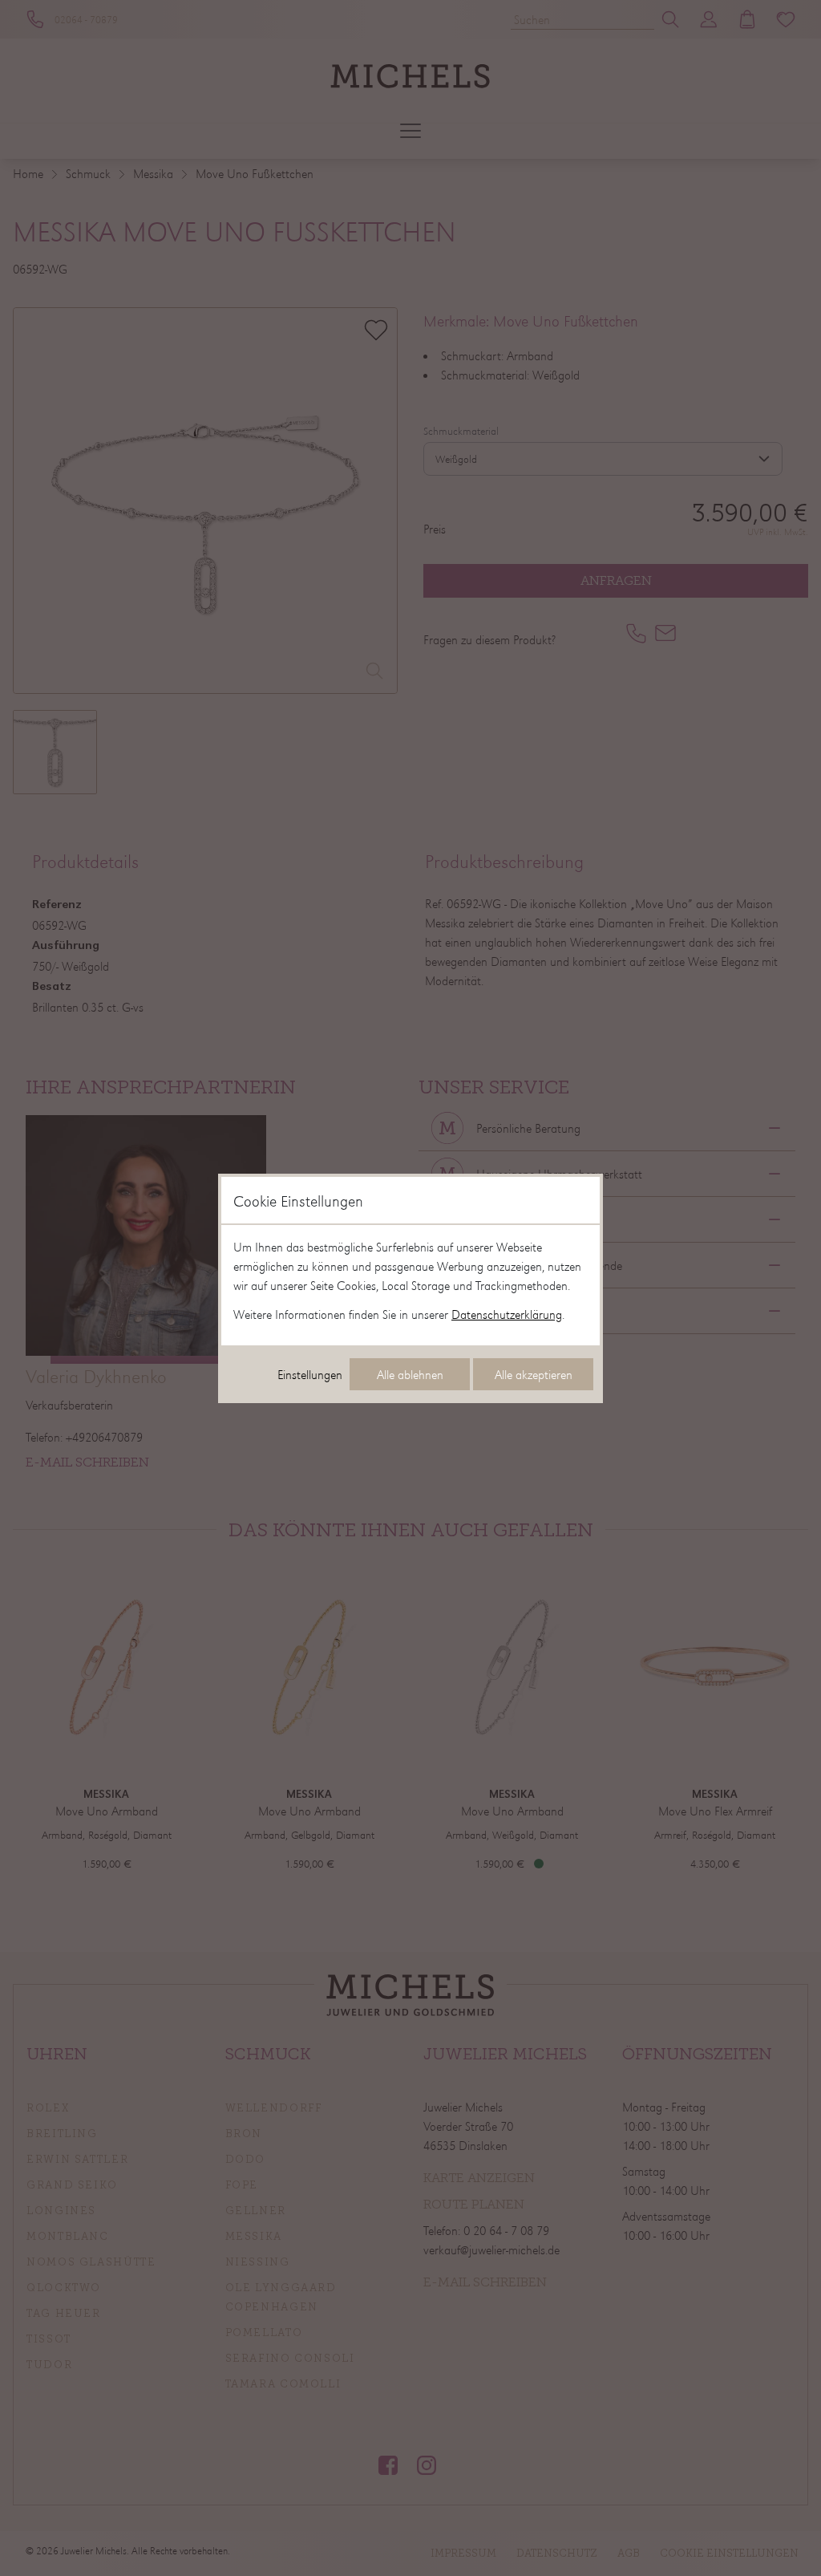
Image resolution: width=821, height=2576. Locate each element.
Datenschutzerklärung (507, 1314)
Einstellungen (310, 1374)
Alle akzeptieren (534, 1374)
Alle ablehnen (410, 1374)
